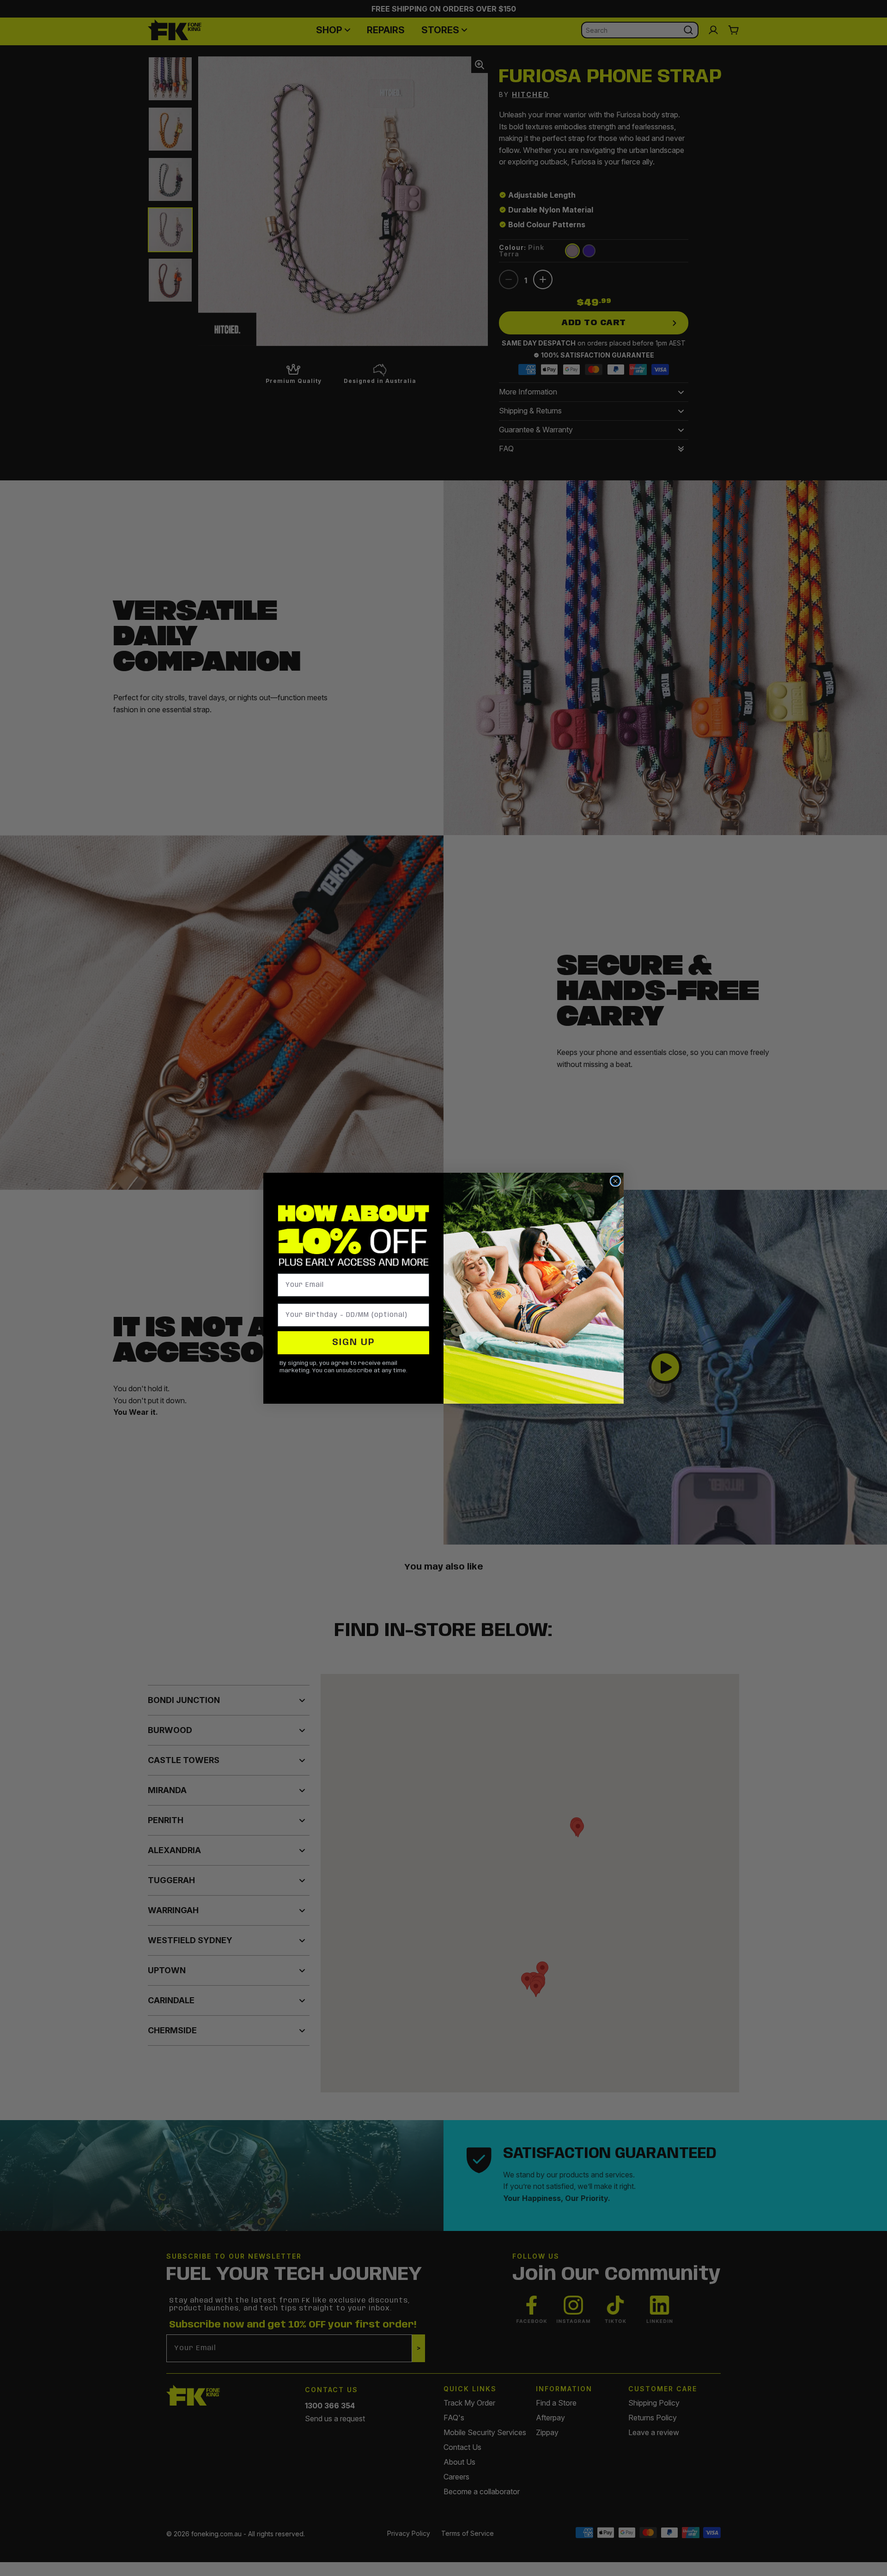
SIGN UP (354, 1343)
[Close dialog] (615, 1181)
